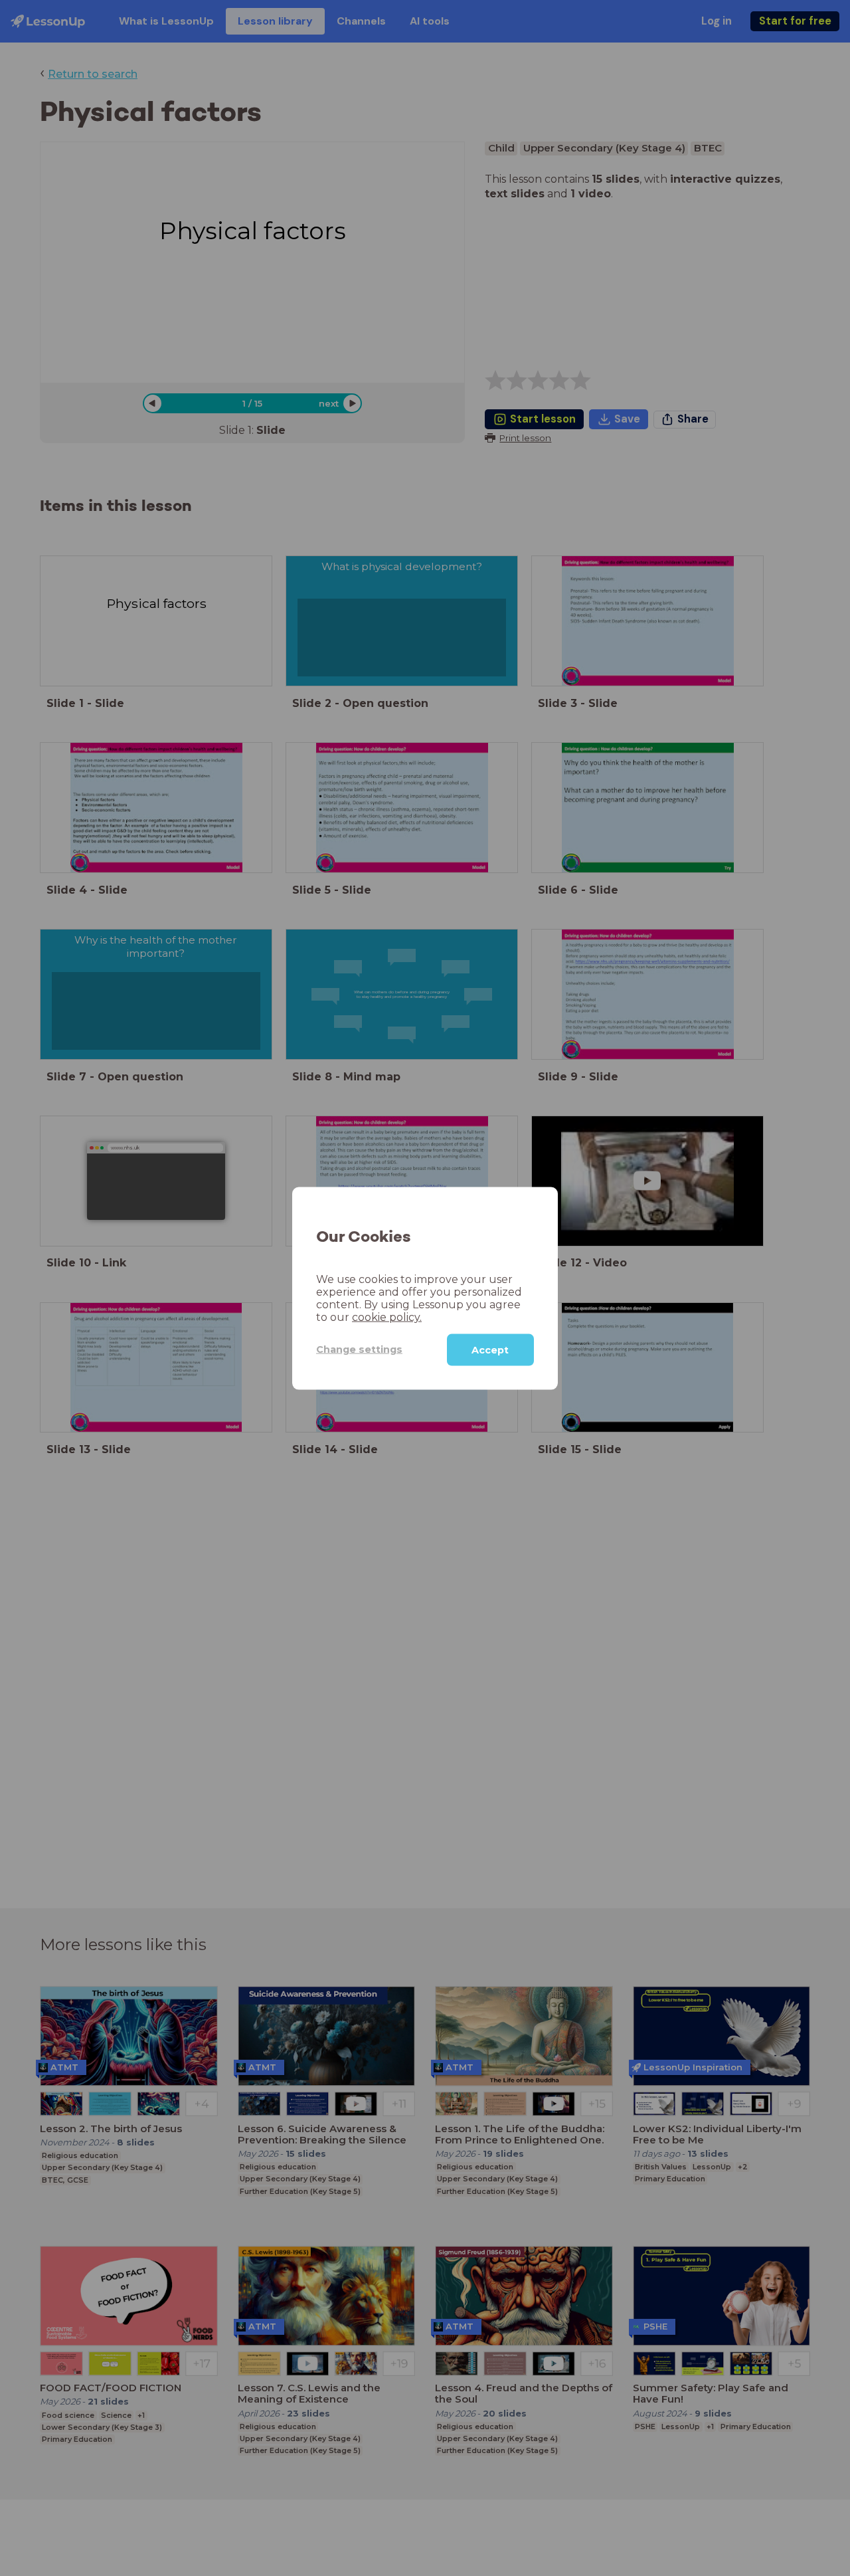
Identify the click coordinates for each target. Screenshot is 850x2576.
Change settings (359, 1349)
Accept (490, 1349)
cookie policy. (387, 1317)
